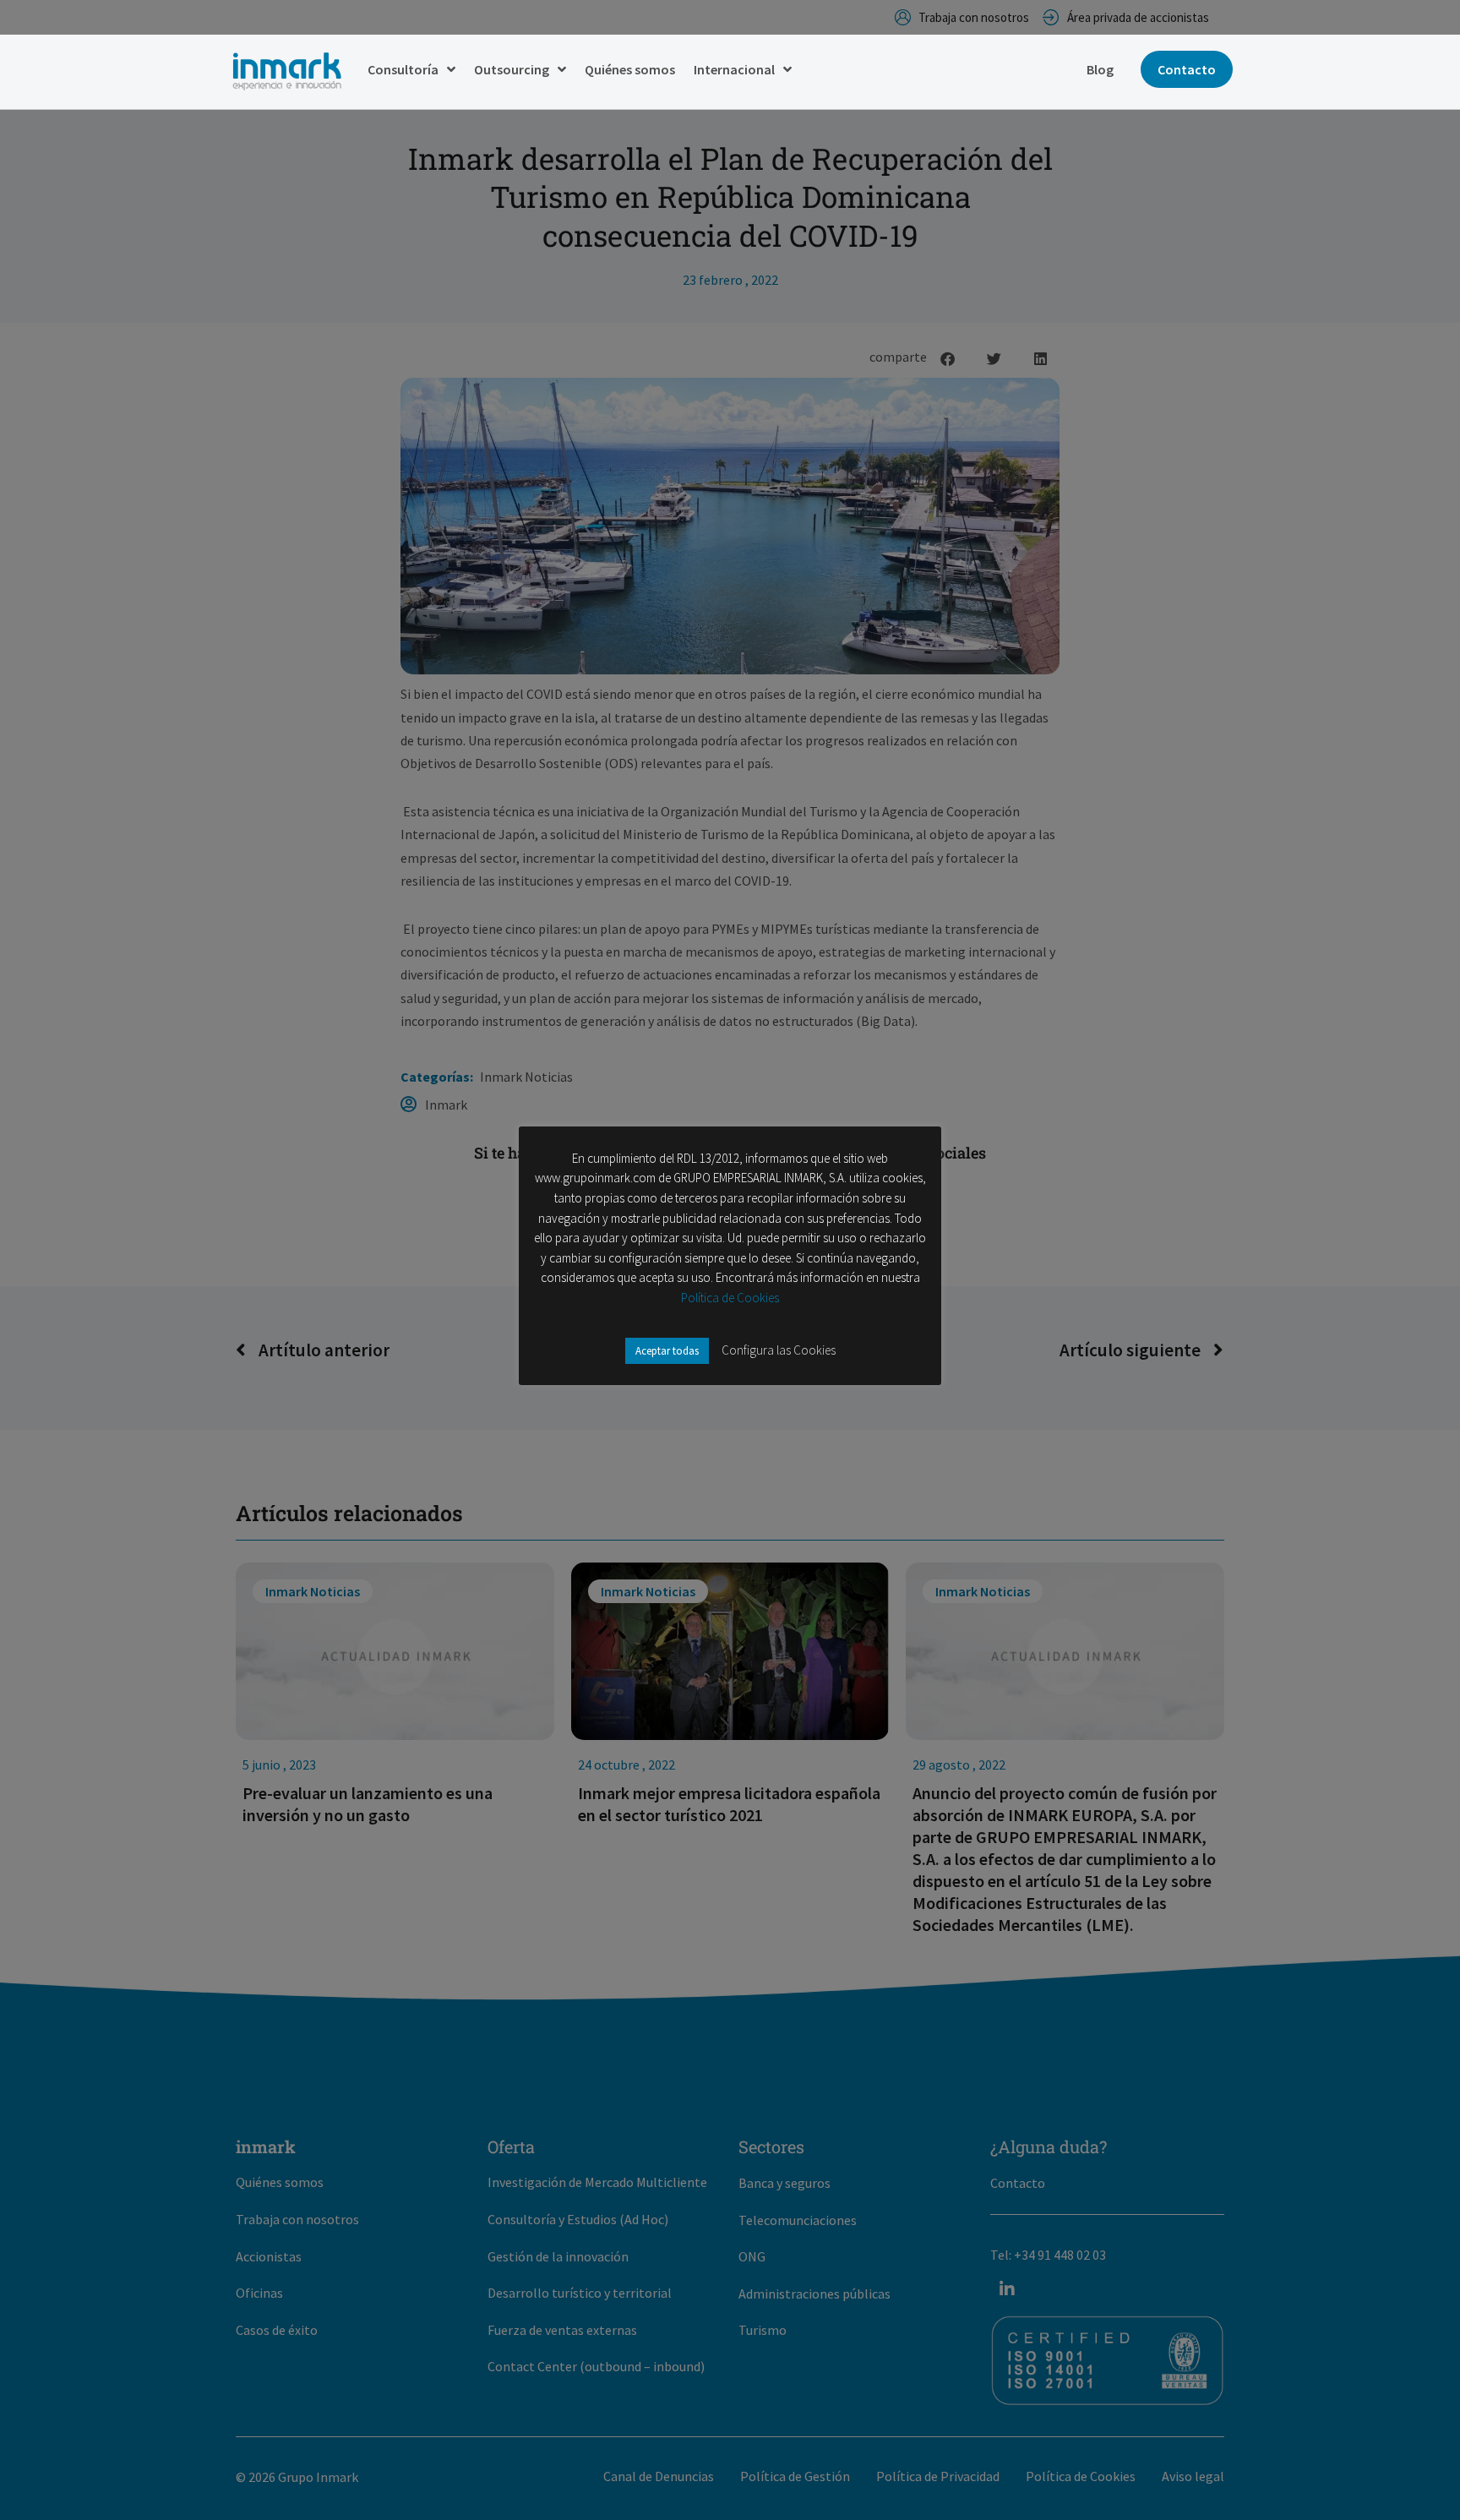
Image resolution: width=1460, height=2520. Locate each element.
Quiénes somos (630, 69)
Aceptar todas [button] (667, 1351)
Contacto (1187, 69)
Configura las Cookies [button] (779, 1350)
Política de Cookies (730, 1298)
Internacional (734, 69)
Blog (1100, 69)
